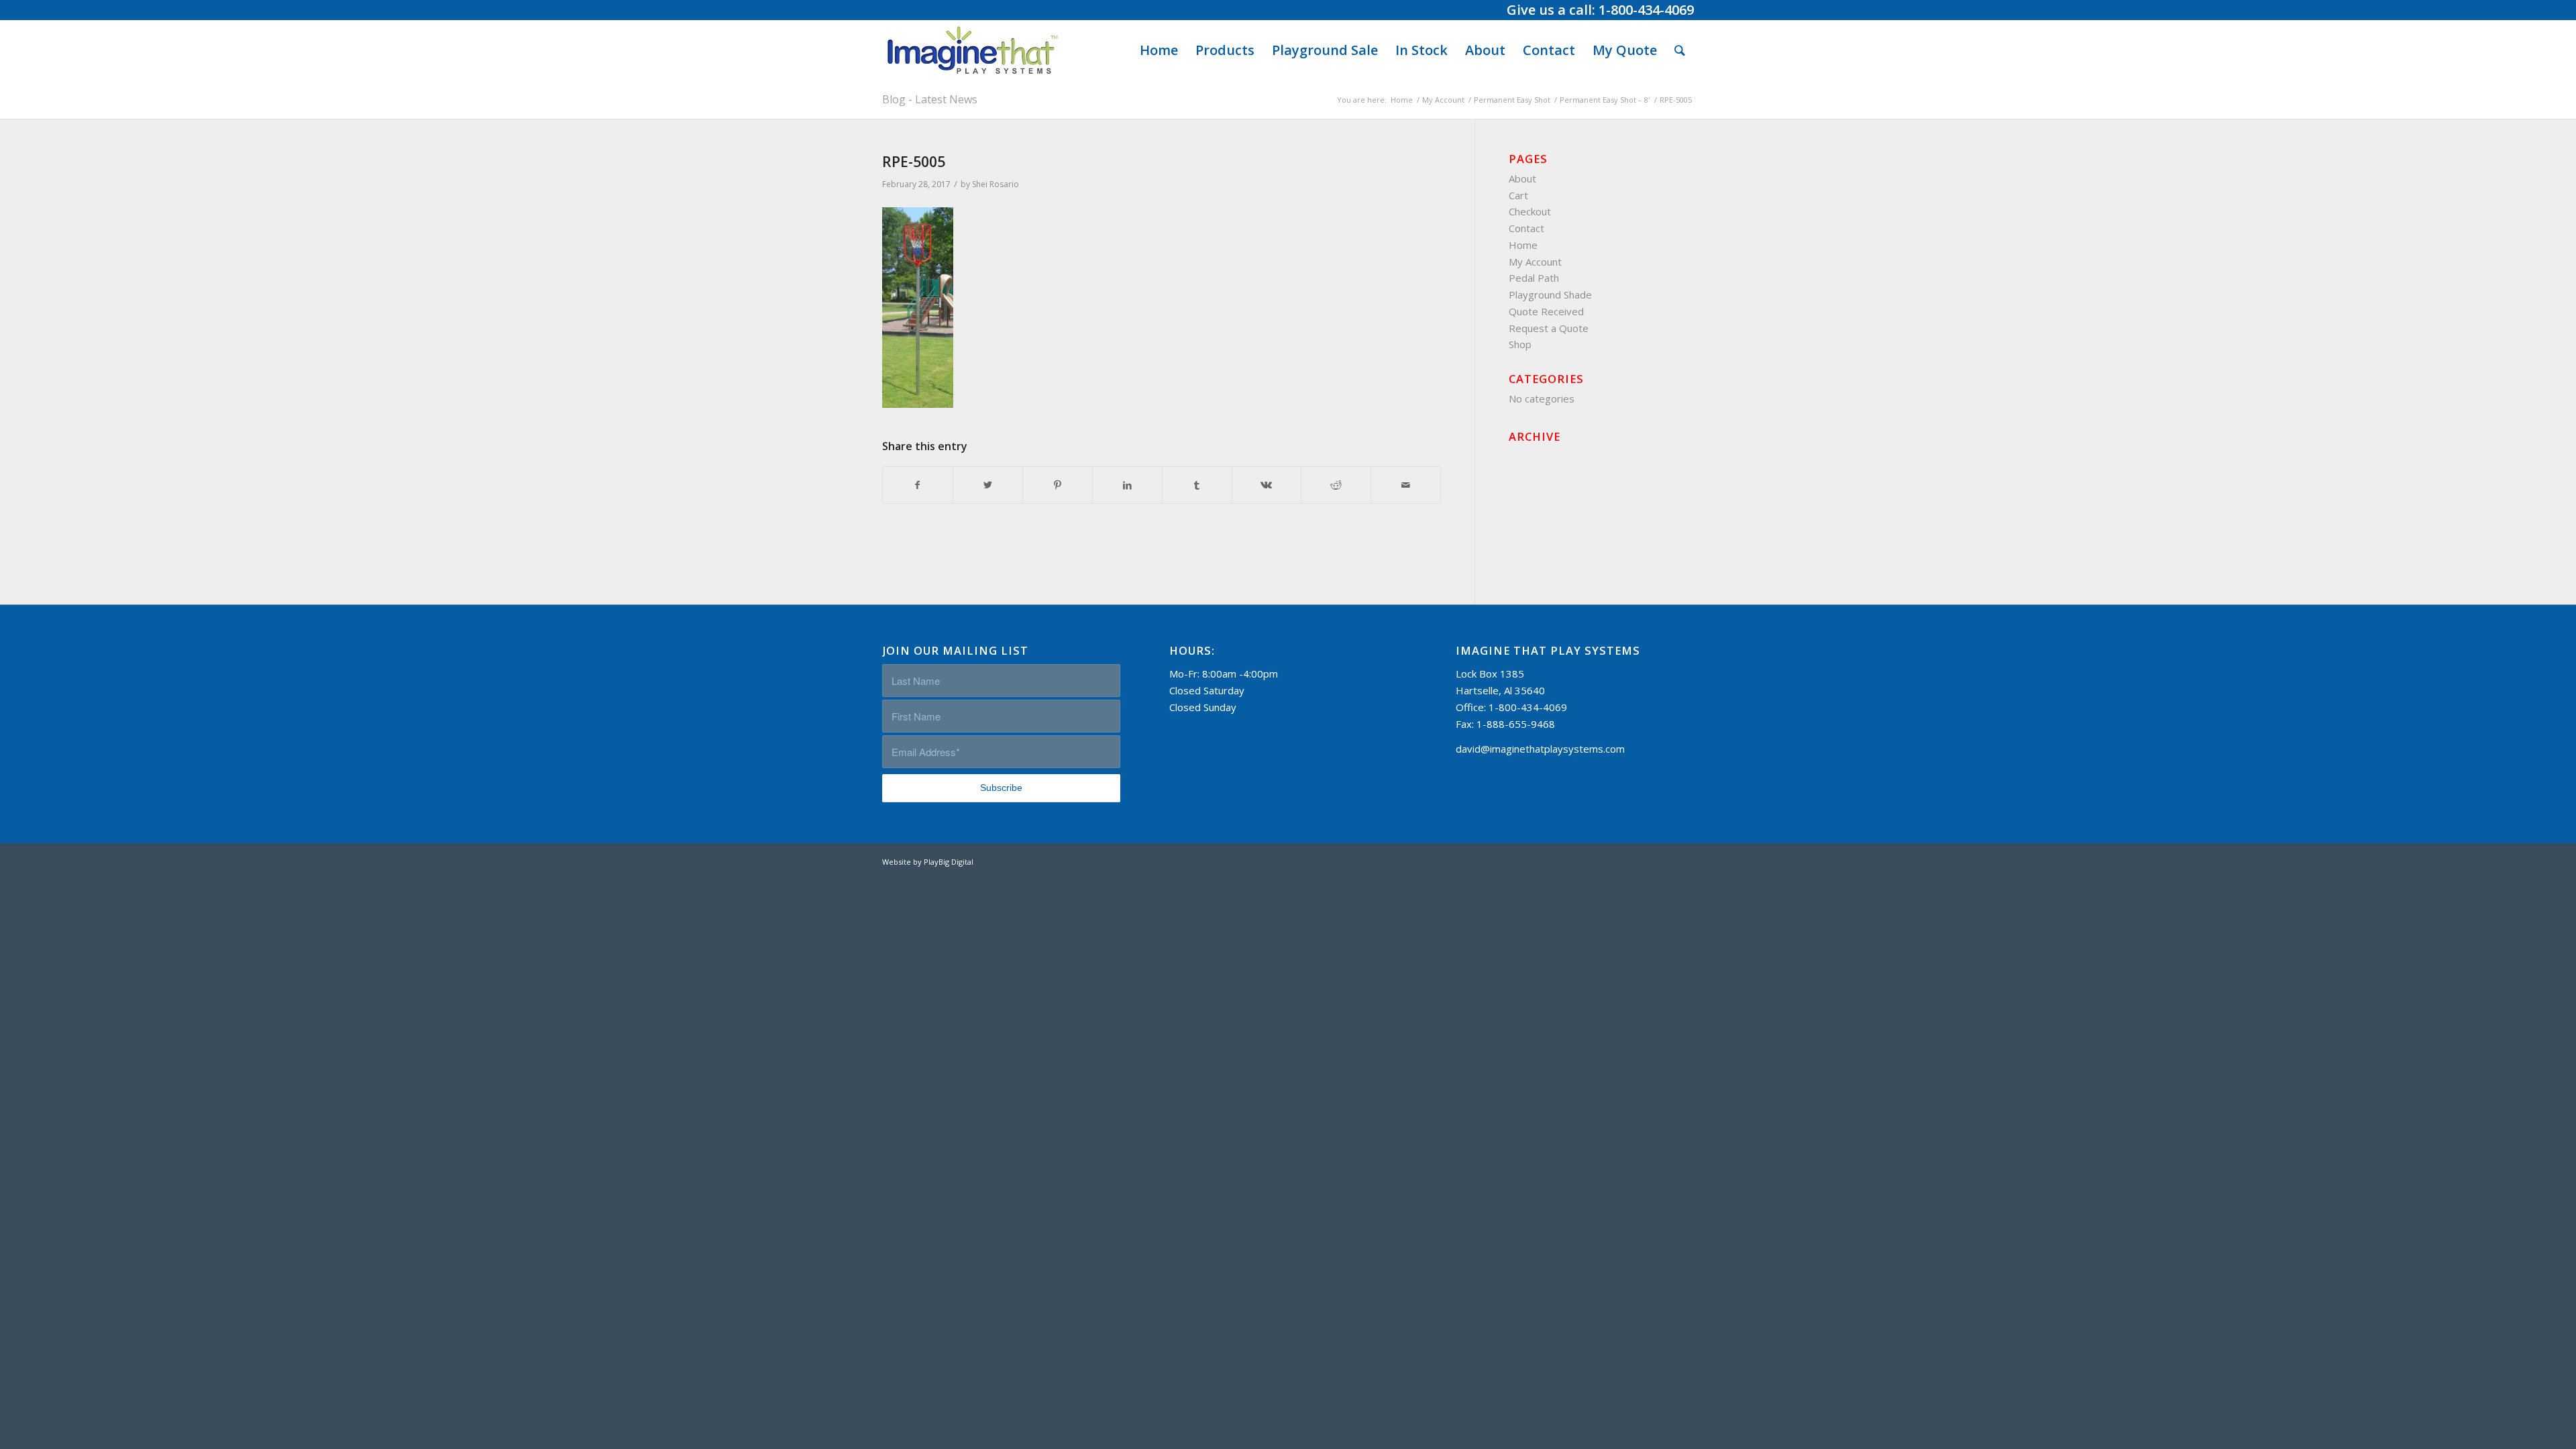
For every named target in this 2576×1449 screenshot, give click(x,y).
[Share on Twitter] (988, 485)
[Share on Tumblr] (1197, 485)
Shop (1520, 344)
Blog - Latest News (930, 99)
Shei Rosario (996, 184)
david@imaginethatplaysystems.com (1540, 749)
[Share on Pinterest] (1058, 485)
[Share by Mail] (1406, 485)
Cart (1518, 195)
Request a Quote (1549, 328)
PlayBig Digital (949, 862)
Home (1523, 245)
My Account (1535, 262)
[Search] (1680, 50)
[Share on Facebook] (918, 485)
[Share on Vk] (1267, 485)
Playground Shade (1550, 294)
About (1522, 178)
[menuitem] (1159, 50)
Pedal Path (1534, 278)
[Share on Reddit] (1336, 485)
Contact (1526, 228)
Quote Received (1546, 311)
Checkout (1530, 211)
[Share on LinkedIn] (1127, 485)
